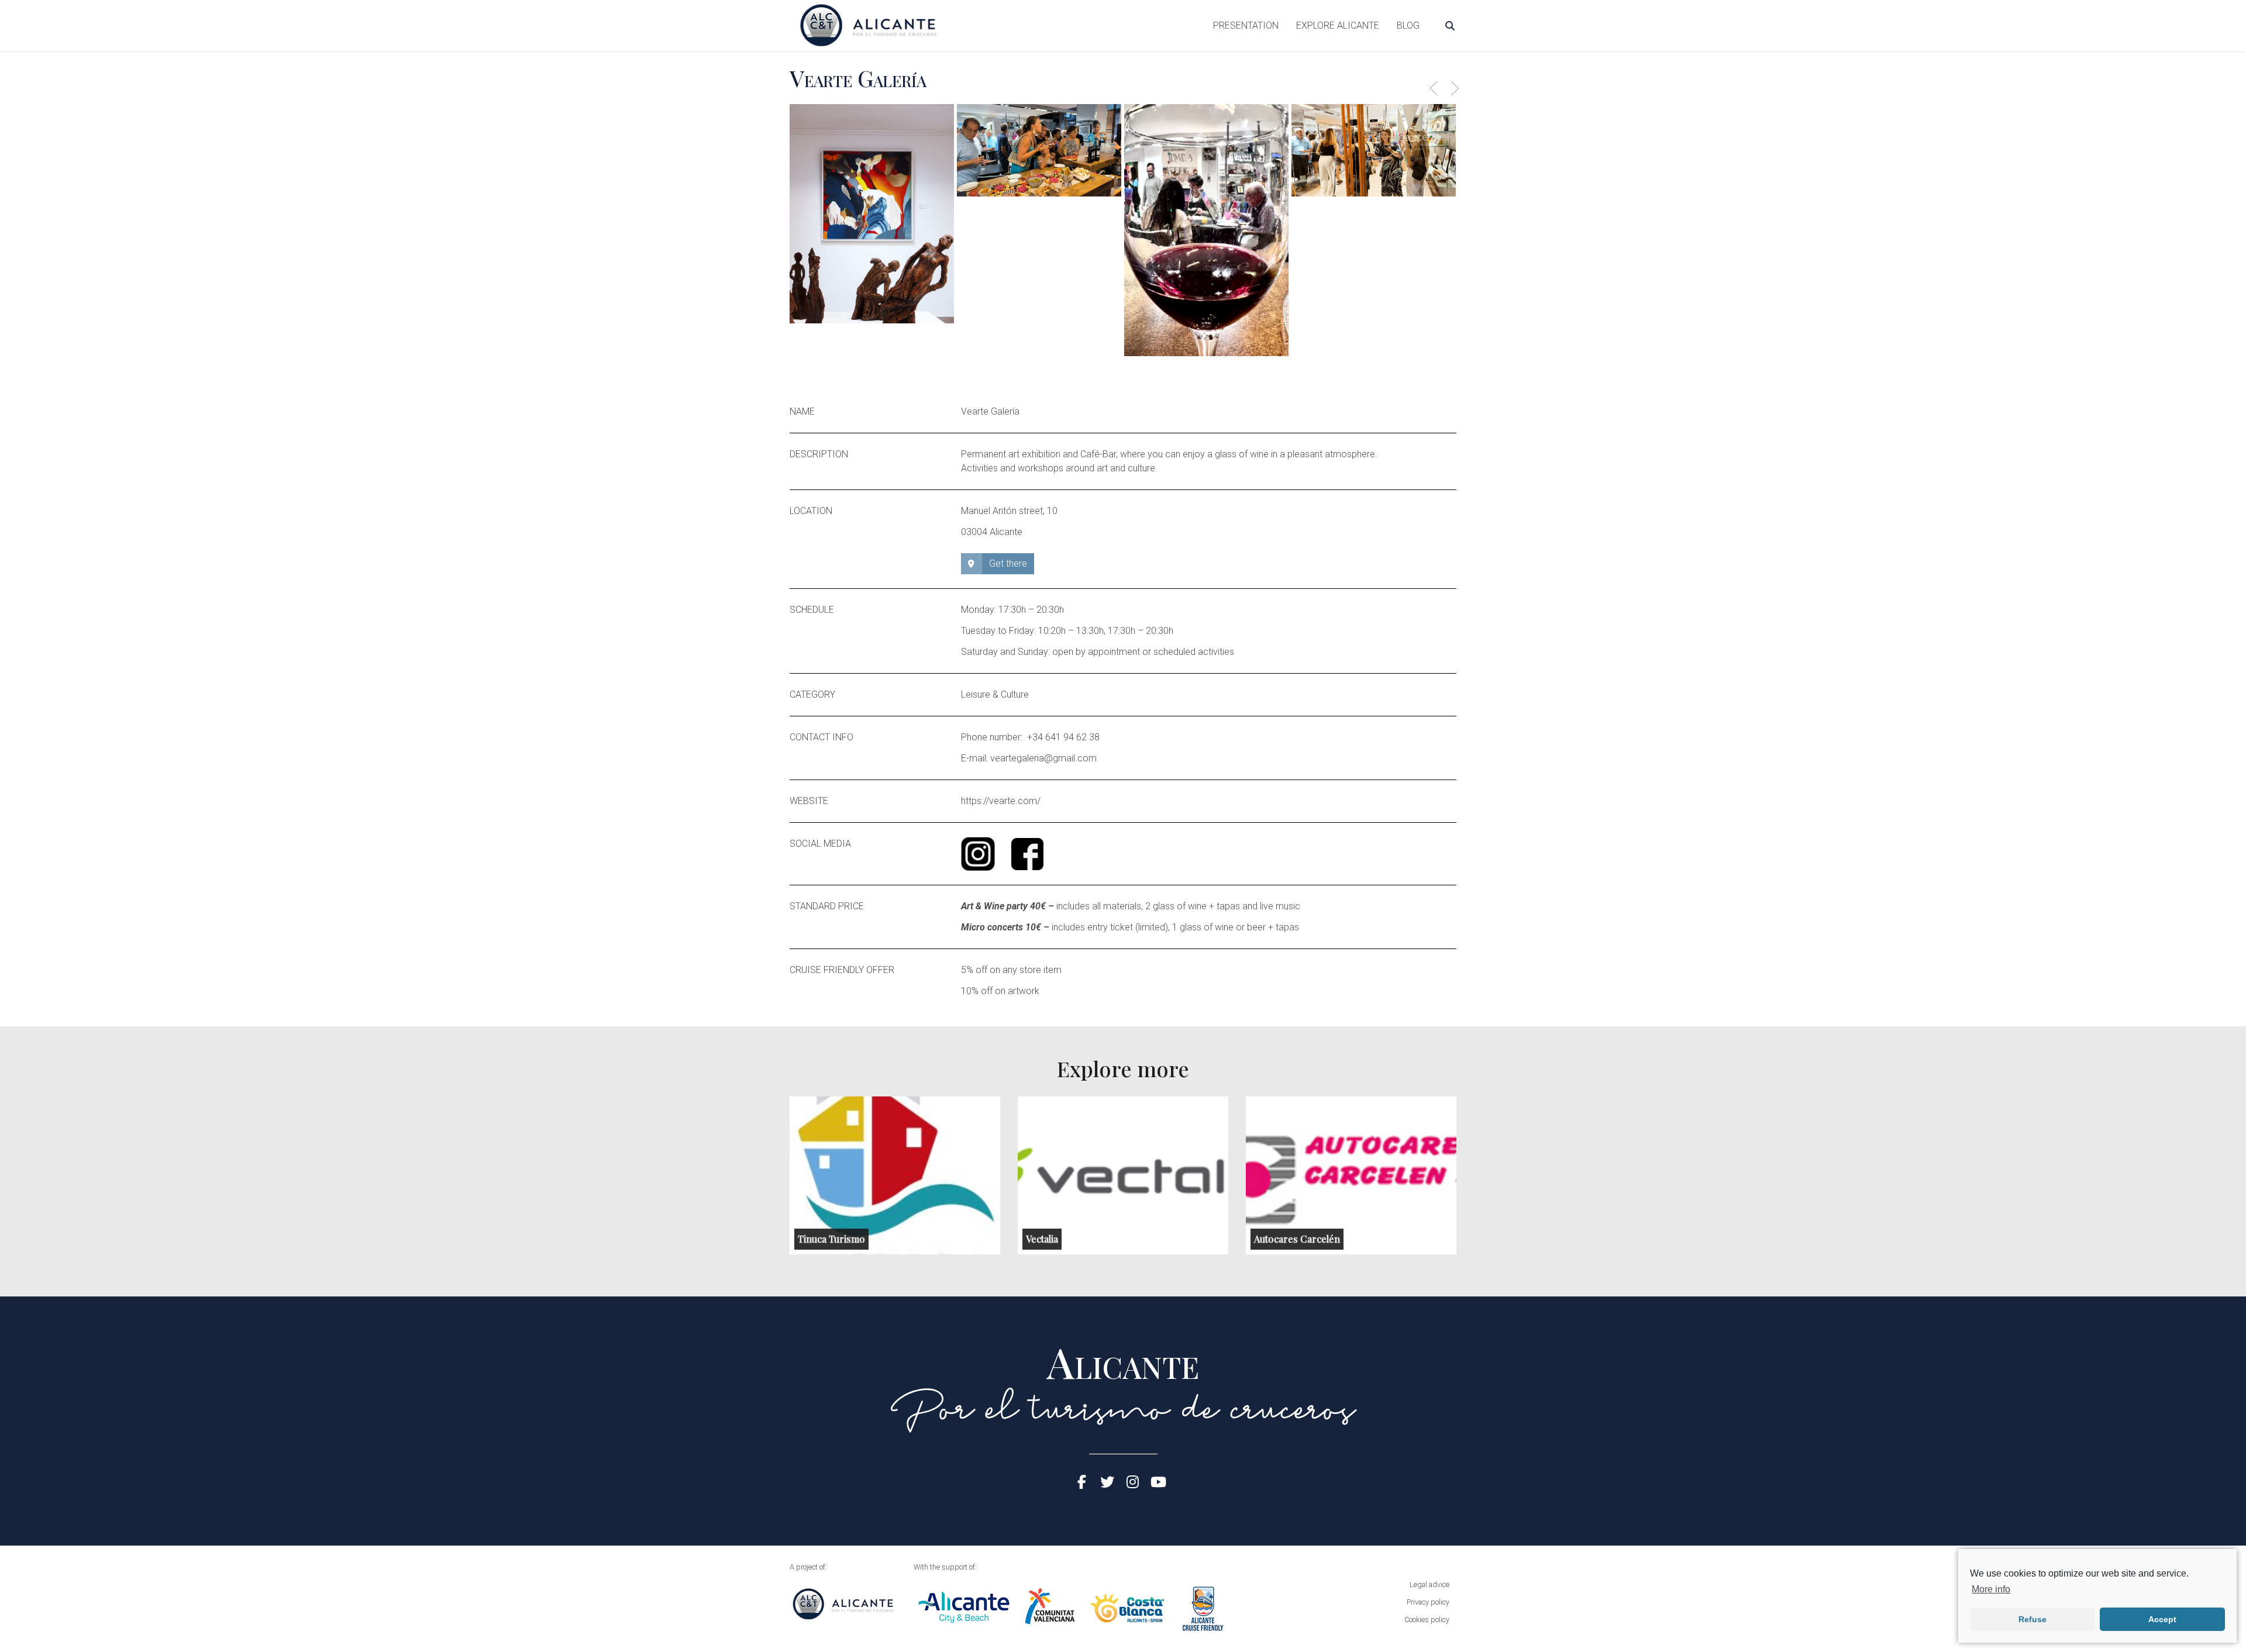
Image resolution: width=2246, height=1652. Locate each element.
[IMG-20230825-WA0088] (1374, 150)
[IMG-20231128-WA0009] (1206, 230)
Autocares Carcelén (1297, 1239)
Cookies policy (1427, 1620)
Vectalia (1042, 1239)
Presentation (1246, 25)
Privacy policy (1428, 1602)
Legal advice (1429, 1584)
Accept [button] (2162, 1619)
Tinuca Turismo (831, 1239)
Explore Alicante (1338, 25)
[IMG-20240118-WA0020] (872, 214)
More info (1991, 1589)
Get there (1008, 563)
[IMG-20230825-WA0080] (1039, 150)
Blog (1408, 25)
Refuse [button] (2033, 1619)
